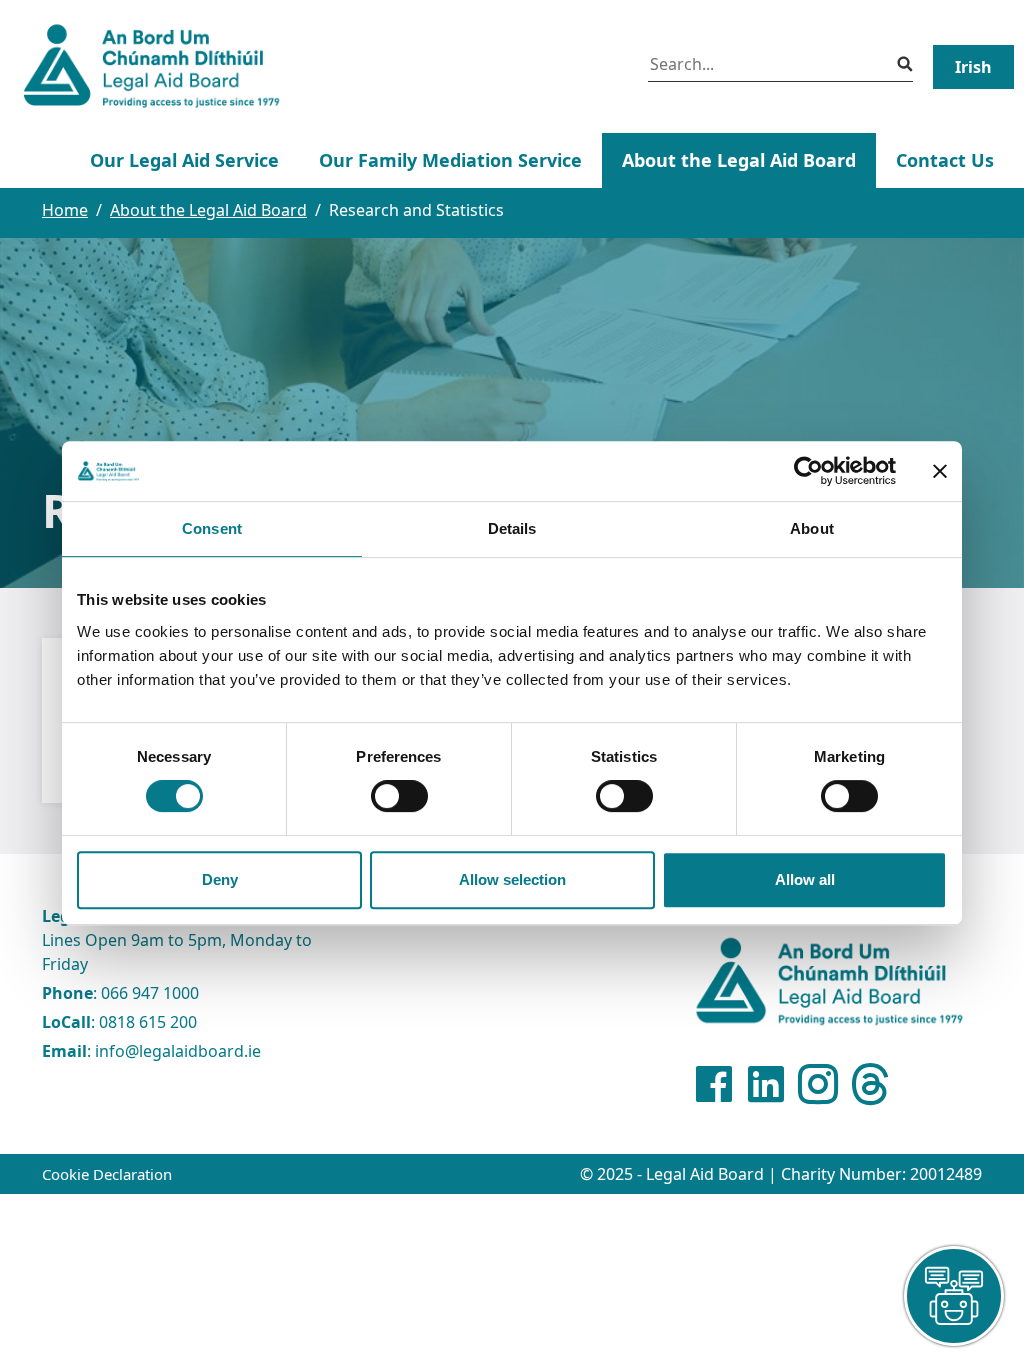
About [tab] (812, 528)
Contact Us (945, 160)
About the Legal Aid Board (739, 160)
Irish (973, 67)
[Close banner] (940, 471)
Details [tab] (512, 528)
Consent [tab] (212, 528)
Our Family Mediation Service (450, 160)
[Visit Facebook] (714, 1084)
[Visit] (818, 1084)
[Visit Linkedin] (766, 1084)
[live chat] (954, 1296)
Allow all (805, 879)
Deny (220, 879)
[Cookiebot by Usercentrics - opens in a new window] (808, 471)
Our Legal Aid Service (184, 160)
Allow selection (512, 879)
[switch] (399, 796)
